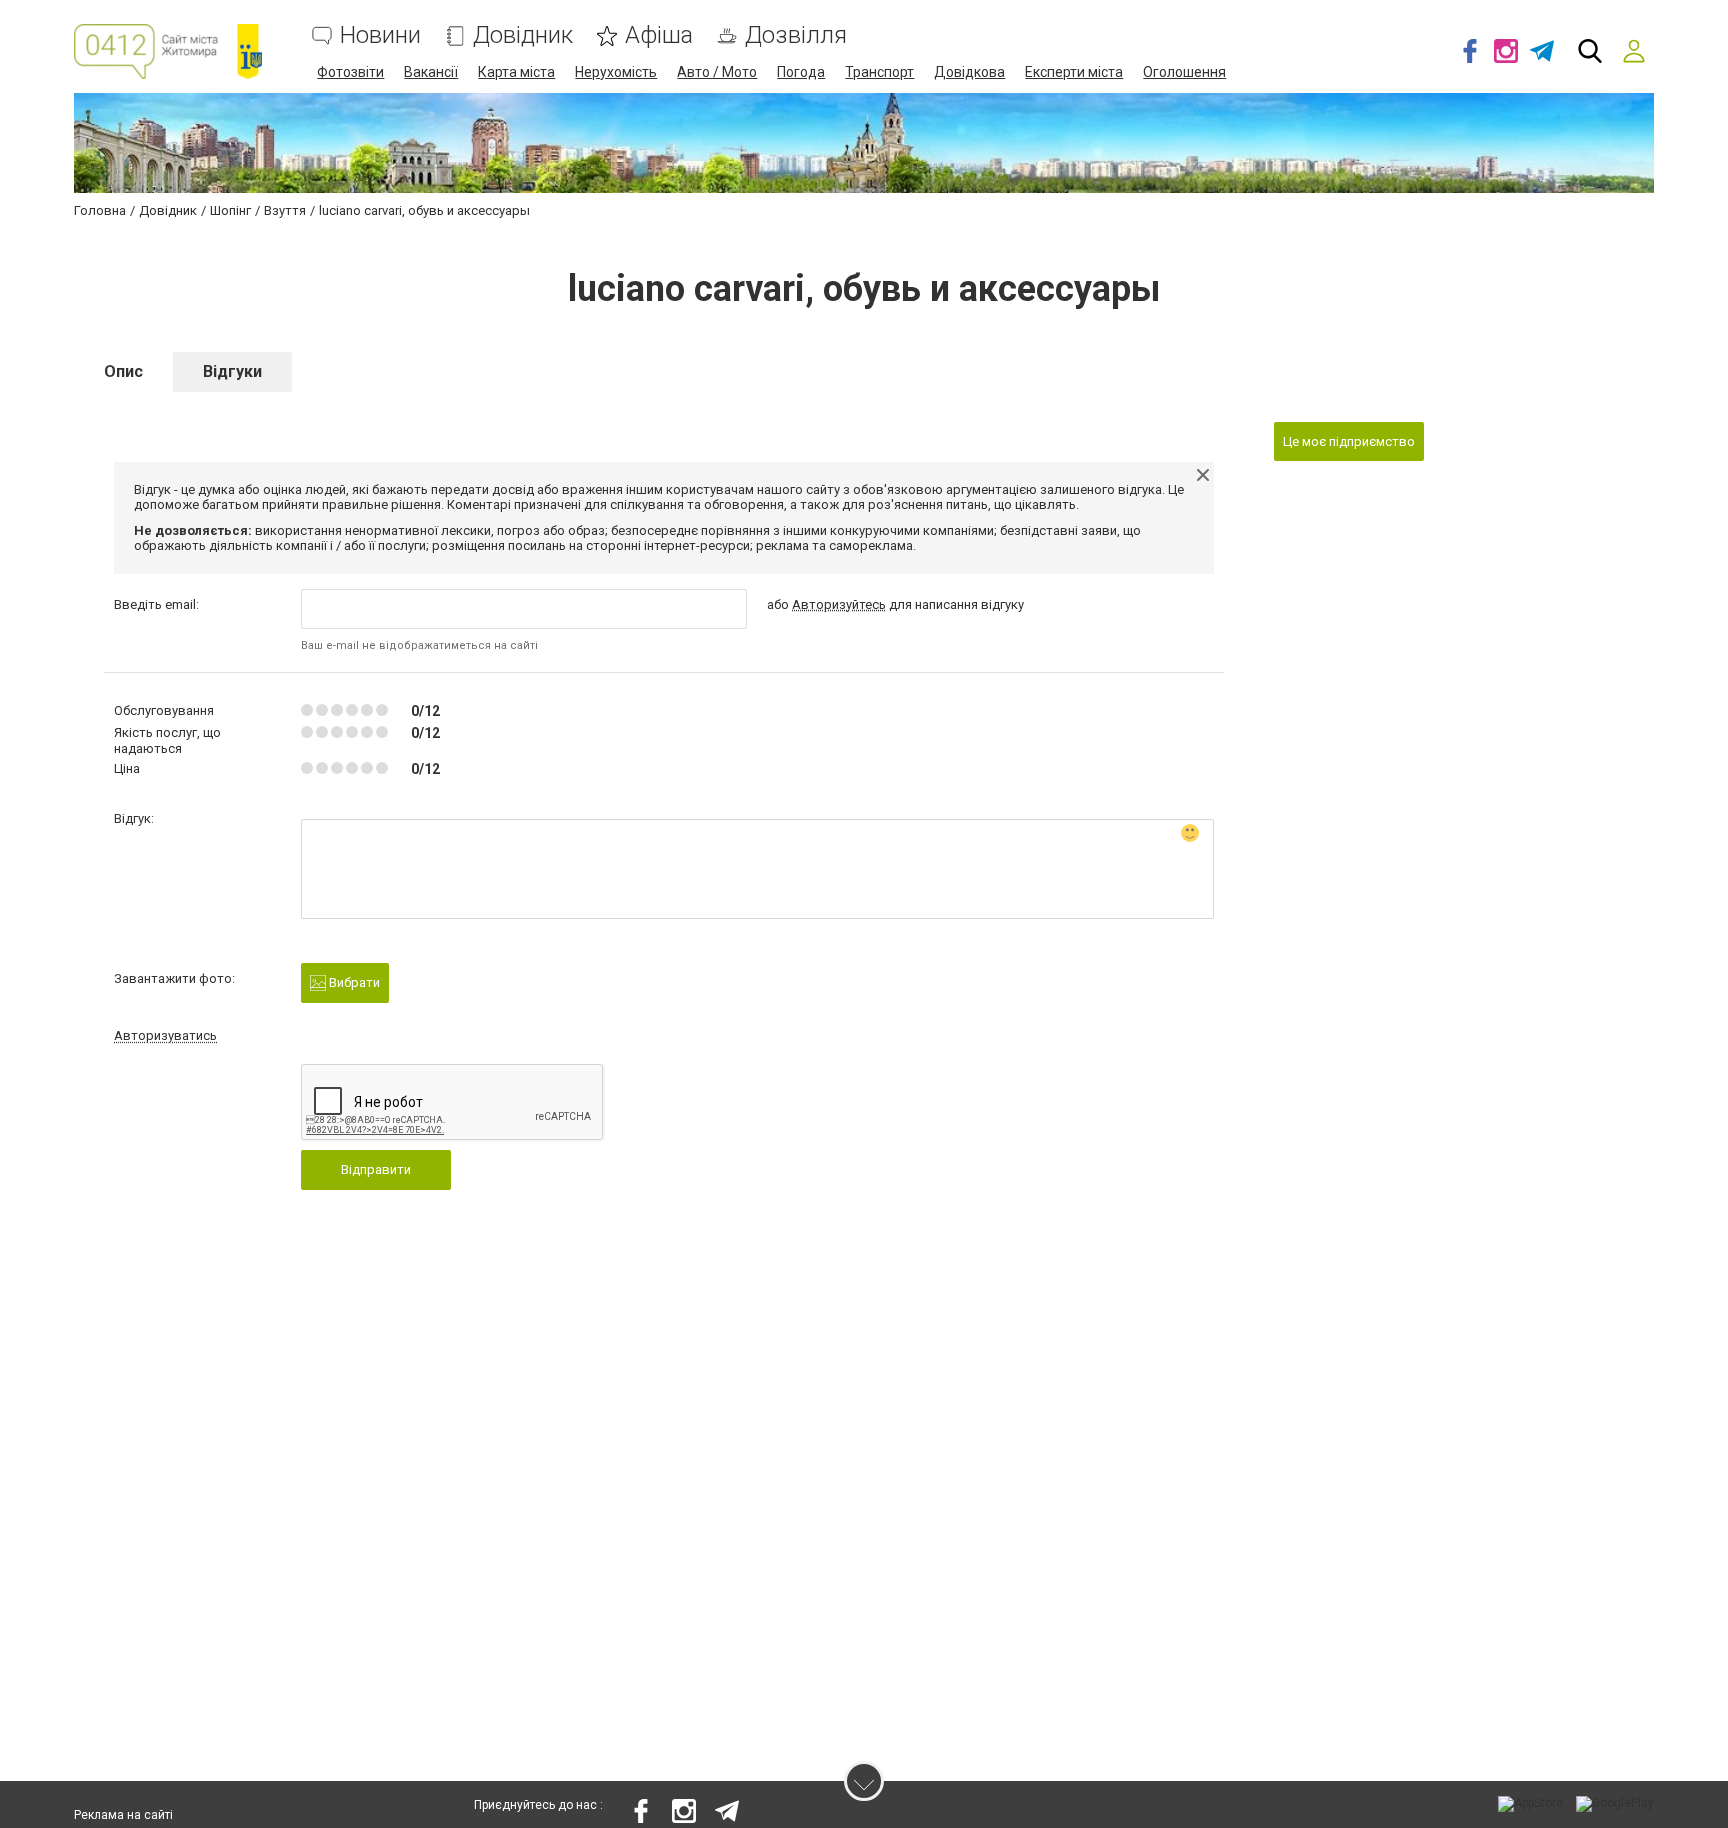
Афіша (659, 35)
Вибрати (353, 982)
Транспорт (879, 72)
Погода (801, 72)
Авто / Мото (717, 72)
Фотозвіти (350, 72)
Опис (123, 371)
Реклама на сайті (123, 1815)
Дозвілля (796, 35)
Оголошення (1184, 72)
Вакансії (431, 72)
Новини (380, 35)
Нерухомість (616, 72)
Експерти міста (1074, 72)
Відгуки (232, 371)
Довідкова (969, 72)
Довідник (523, 35)
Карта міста (516, 72)
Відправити (376, 1169)
